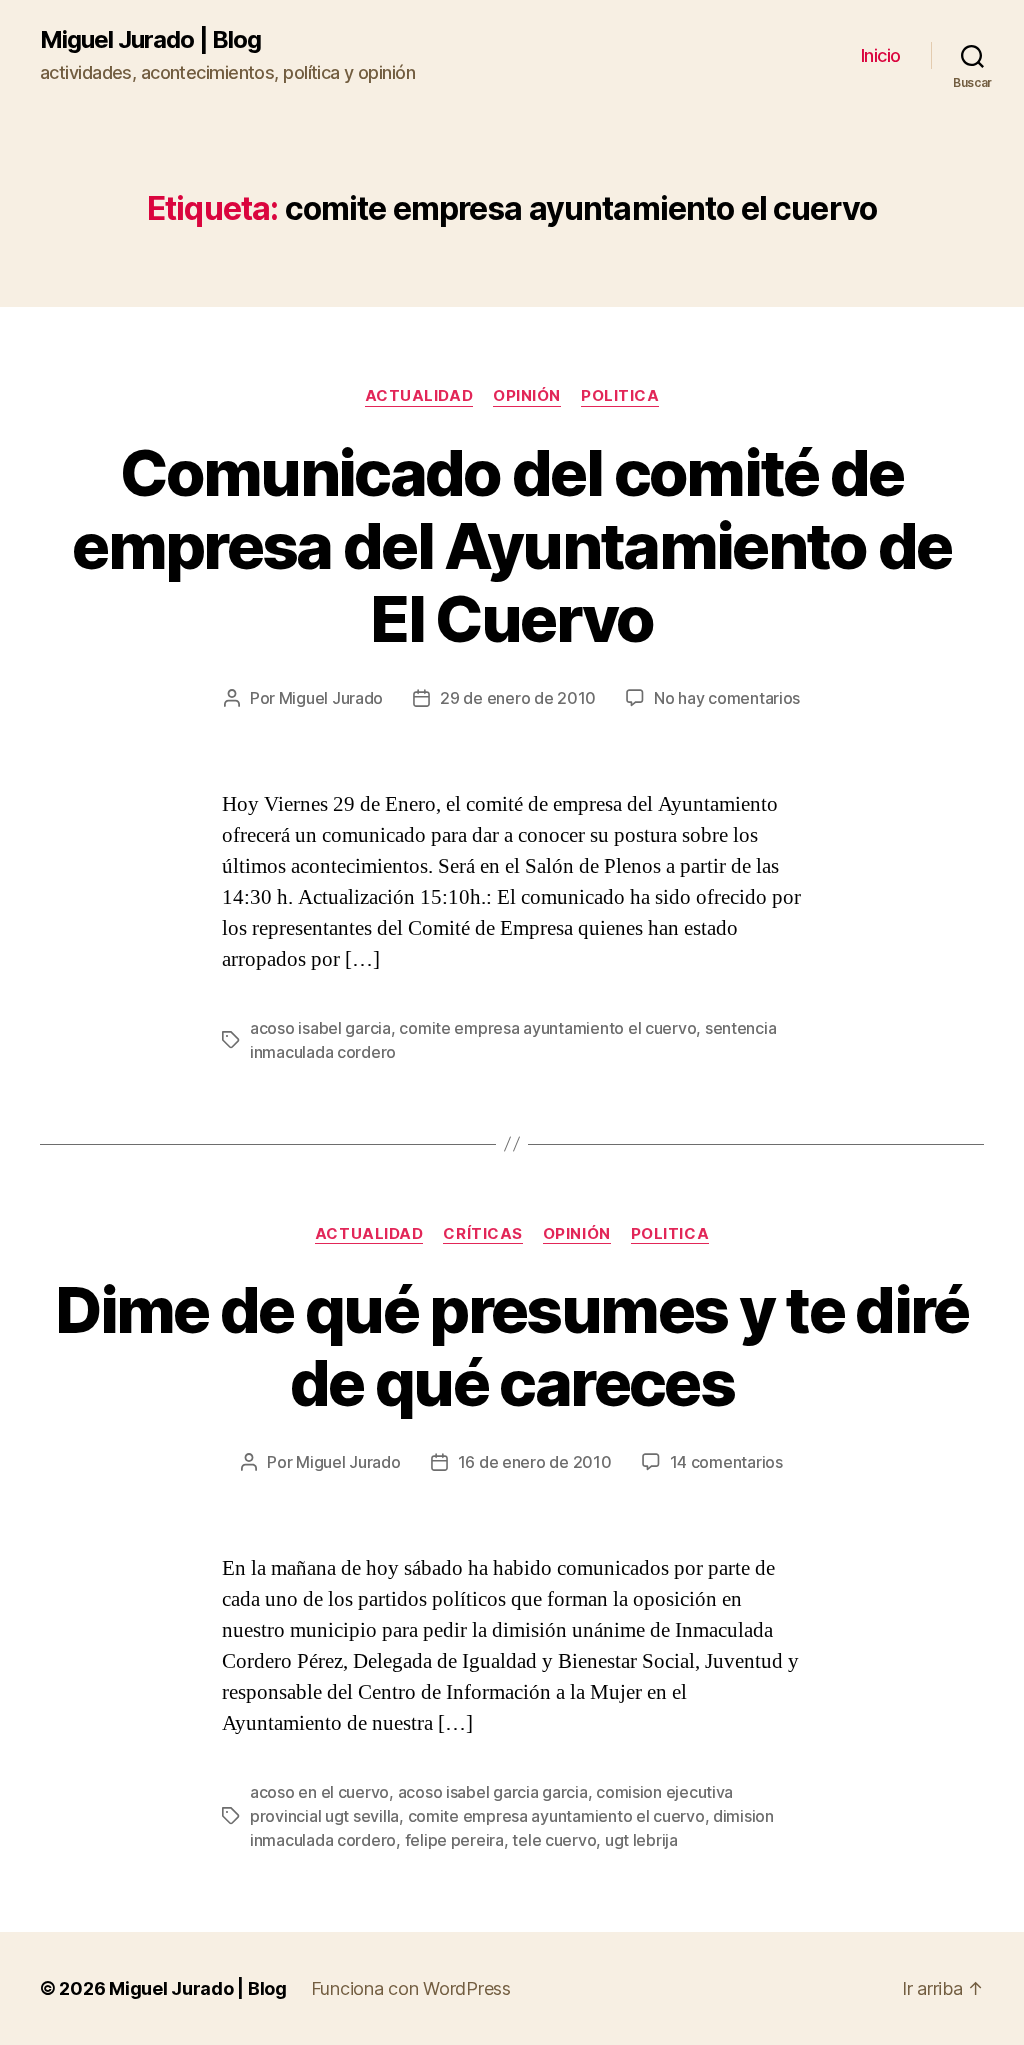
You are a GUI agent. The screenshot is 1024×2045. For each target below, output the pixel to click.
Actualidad (419, 396)
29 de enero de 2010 (518, 698)
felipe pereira (454, 1840)
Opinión (527, 396)
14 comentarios (726, 1462)
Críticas (482, 1234)
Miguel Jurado (331, 698)
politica (620, 396)
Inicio (881, 55)
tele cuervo (554, 1840)
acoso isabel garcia (320, 1028)
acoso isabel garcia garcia (493, 1792)
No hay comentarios (727, 698)
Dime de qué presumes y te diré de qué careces (511, 1346)
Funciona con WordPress (411, 1988)
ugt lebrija (641, 1840)
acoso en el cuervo (319, 1792)
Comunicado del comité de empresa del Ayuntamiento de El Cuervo (511, 545)
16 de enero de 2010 (535, 1462)
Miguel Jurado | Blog (150, 40)
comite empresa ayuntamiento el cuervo (547, 1028)
